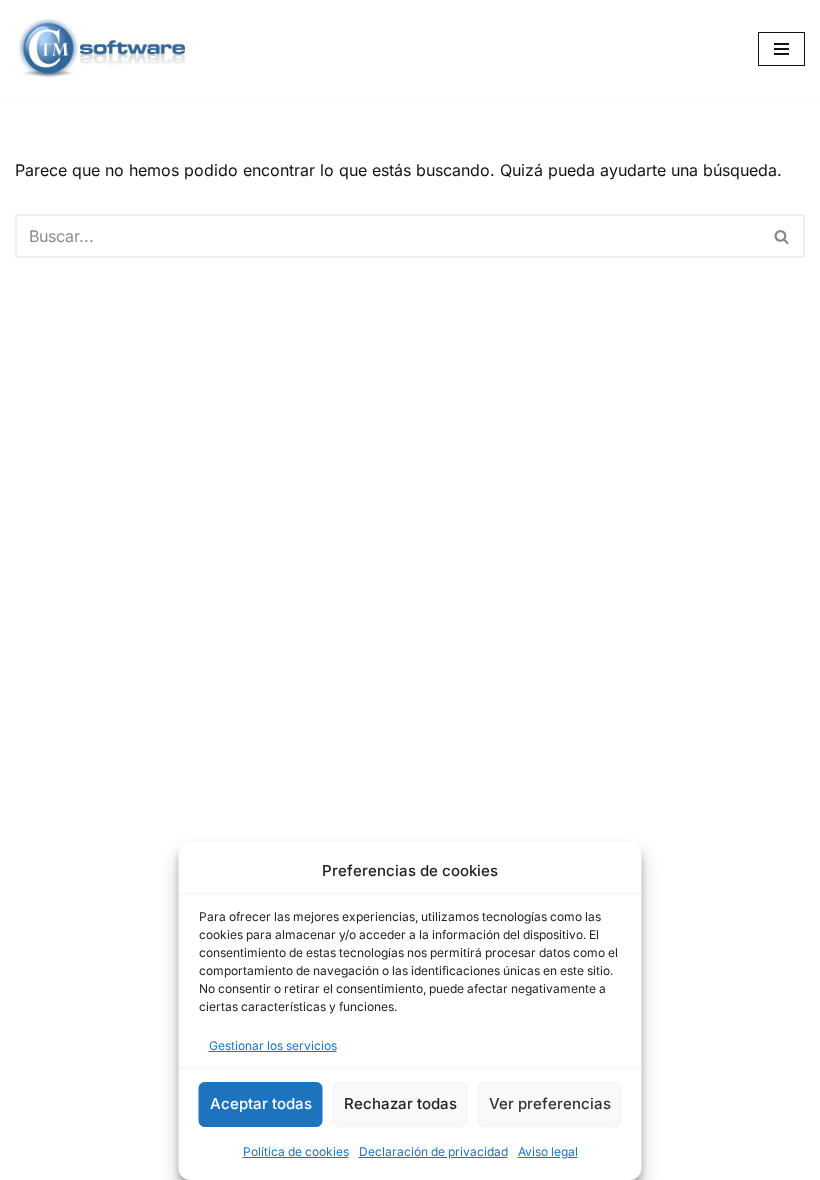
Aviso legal (548, 1151)
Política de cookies (296, 1151)
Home (41, 1158)
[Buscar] (782, 236)
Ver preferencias (550, 1103)
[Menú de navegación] (781, 49)
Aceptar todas (261, 1103)
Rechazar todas (400, 1103)
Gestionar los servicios (273, 1045)
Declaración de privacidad (433, 1151)
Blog (109, 1158)
